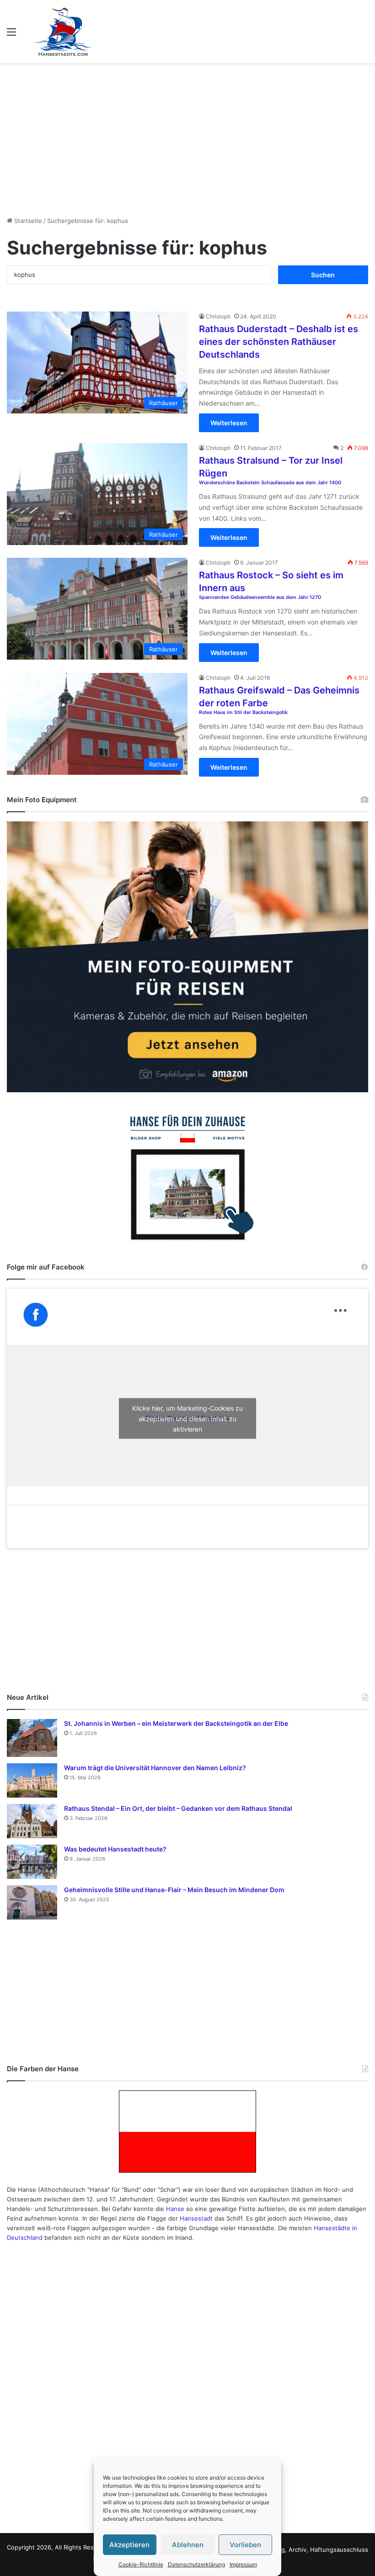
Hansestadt (196, 2218)
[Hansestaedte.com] (63, 32)
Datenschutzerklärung (196, 2564)
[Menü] (11, 35)
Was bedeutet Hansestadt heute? (115, 1849)
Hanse (175, 2209)
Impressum (243, 2564)
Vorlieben (245, 2545)
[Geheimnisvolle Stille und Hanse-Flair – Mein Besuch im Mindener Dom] (32, 1902)
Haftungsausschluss (339, 2550)
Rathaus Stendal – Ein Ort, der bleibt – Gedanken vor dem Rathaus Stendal (178, 1808)
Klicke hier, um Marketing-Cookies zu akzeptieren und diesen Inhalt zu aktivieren (187, 1418)
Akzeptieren (129, 2545)
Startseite (27, 221)
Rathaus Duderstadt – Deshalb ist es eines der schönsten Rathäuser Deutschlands (279, 342)
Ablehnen (188, 2545)
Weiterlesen (229, 423)
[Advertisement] (187, 136)
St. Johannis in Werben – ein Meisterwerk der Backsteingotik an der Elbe (176, 1723)
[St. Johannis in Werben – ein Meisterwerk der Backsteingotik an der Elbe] (32, 1738)
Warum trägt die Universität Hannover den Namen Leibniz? (155, 1768)
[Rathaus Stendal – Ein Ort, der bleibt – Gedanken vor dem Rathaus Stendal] (32, 1821)
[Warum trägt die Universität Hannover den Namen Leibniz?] (32, 1780)
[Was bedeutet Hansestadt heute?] (32, 1862)
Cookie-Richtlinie (141, 2564)
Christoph (218, 316)
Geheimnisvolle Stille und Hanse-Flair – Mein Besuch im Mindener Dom (174, 1890)
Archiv (297, 2550)
